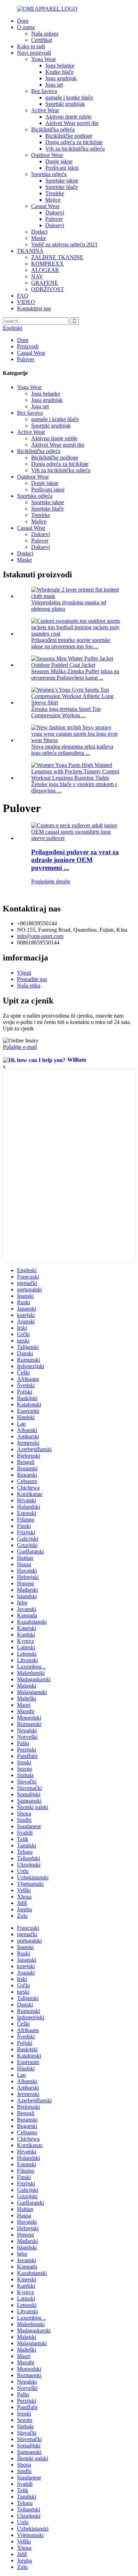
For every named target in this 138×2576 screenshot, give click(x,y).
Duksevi (55, 213)
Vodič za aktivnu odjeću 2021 (64, 244)
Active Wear (45, 110)
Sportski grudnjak (65, 104)
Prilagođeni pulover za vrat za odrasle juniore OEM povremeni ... (75, 860)
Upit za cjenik (18, 1028)
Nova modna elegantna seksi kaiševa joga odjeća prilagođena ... (72, 750)
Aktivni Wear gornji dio (72, 123)
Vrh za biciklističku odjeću (75, 149)
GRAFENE (45, 283)
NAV (37, 276)
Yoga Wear (44, 59)
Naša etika (29, 985)
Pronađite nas (32, 979)
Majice (53, 200)
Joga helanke (60, 66)
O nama (26, 27)
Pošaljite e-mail (20, 1047)
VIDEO (26, 302)
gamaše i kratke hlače (69, 97)
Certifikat (42, 40)
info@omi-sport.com (40, 936)
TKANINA (30, 251)
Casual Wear (45, 206)
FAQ (23, 296)
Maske (39, 238)
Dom (23, 21)
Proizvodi (28, 346)
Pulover (54, 219)
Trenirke (55, 193)
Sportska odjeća (49, 174)
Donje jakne (59, 161)
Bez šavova (44, 91)
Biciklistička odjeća (53, 129)
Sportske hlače (62, 187)
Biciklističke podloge (69, 136)
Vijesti (24, 973)
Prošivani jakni (62, 168)
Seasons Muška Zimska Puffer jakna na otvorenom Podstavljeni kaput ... (75, 674)
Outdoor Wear (47, 155)
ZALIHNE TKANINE (57, 257)
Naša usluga (45, 34)
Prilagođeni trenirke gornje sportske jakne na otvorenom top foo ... (71, 643)
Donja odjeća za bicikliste (74, 142)
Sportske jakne (62, 181)
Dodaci (39, 232)
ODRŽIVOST (48, 289)
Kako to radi (31, 46)
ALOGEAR (45, 270)
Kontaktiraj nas (34, 308)
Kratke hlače (59, 72)
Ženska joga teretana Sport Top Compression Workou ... (66, 712)
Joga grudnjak (61, 78)
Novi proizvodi (34, 53)
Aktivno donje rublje (68, 117)
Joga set (54, 85)
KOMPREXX (47, 264)
